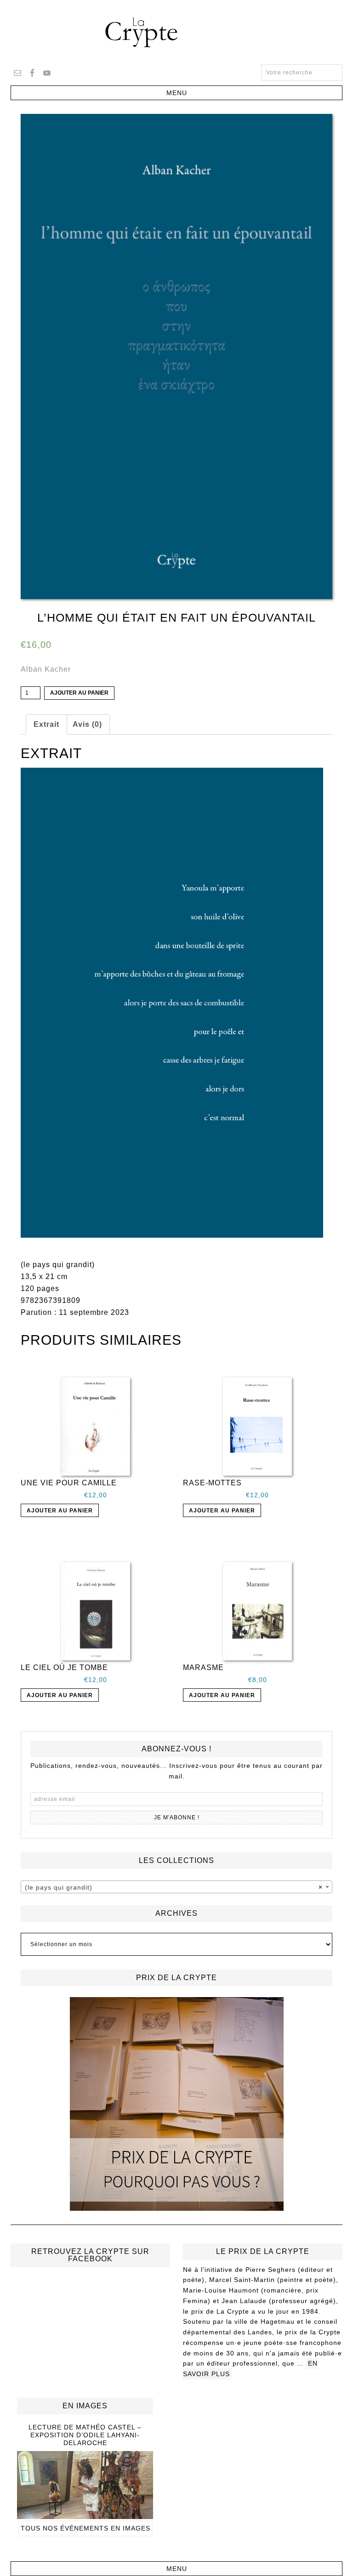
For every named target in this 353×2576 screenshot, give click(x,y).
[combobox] (177, 1887)
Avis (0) (87, 724)
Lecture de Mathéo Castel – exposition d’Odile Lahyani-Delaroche (85, 2435)
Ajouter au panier (79, 693)
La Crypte (176, 32)
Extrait (46, 724)
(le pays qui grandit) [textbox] (174, 1887)
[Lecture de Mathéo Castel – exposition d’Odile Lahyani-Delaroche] (85, 2515)
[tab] (46, 725)
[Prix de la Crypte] (177, 2104)
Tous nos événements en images (85, 2528)
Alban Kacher (46, 669)
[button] (176, 93)
